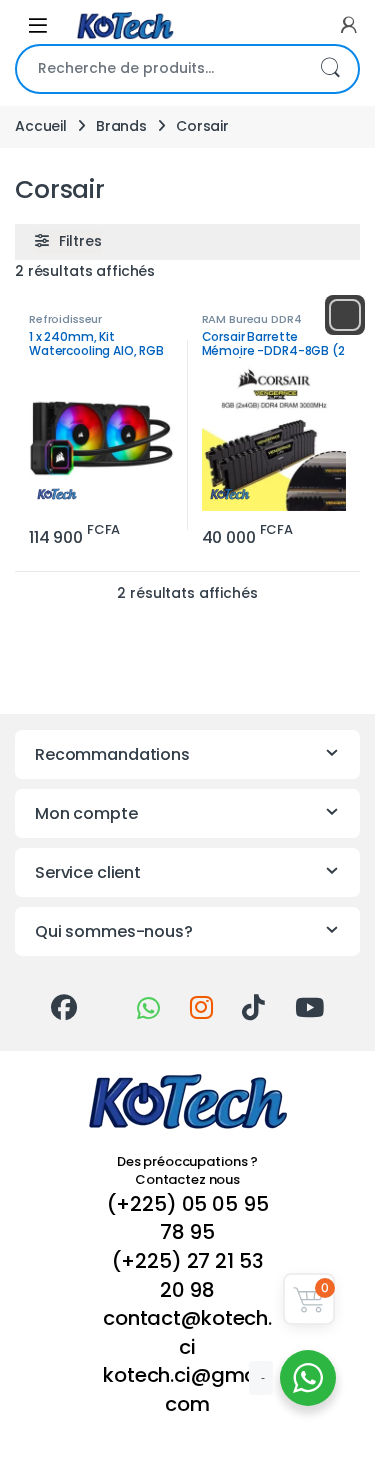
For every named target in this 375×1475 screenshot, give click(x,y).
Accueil (41, 126)
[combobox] (159, 69)
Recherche (330, 69)
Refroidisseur (65, 319)
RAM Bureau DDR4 (252, 319)
